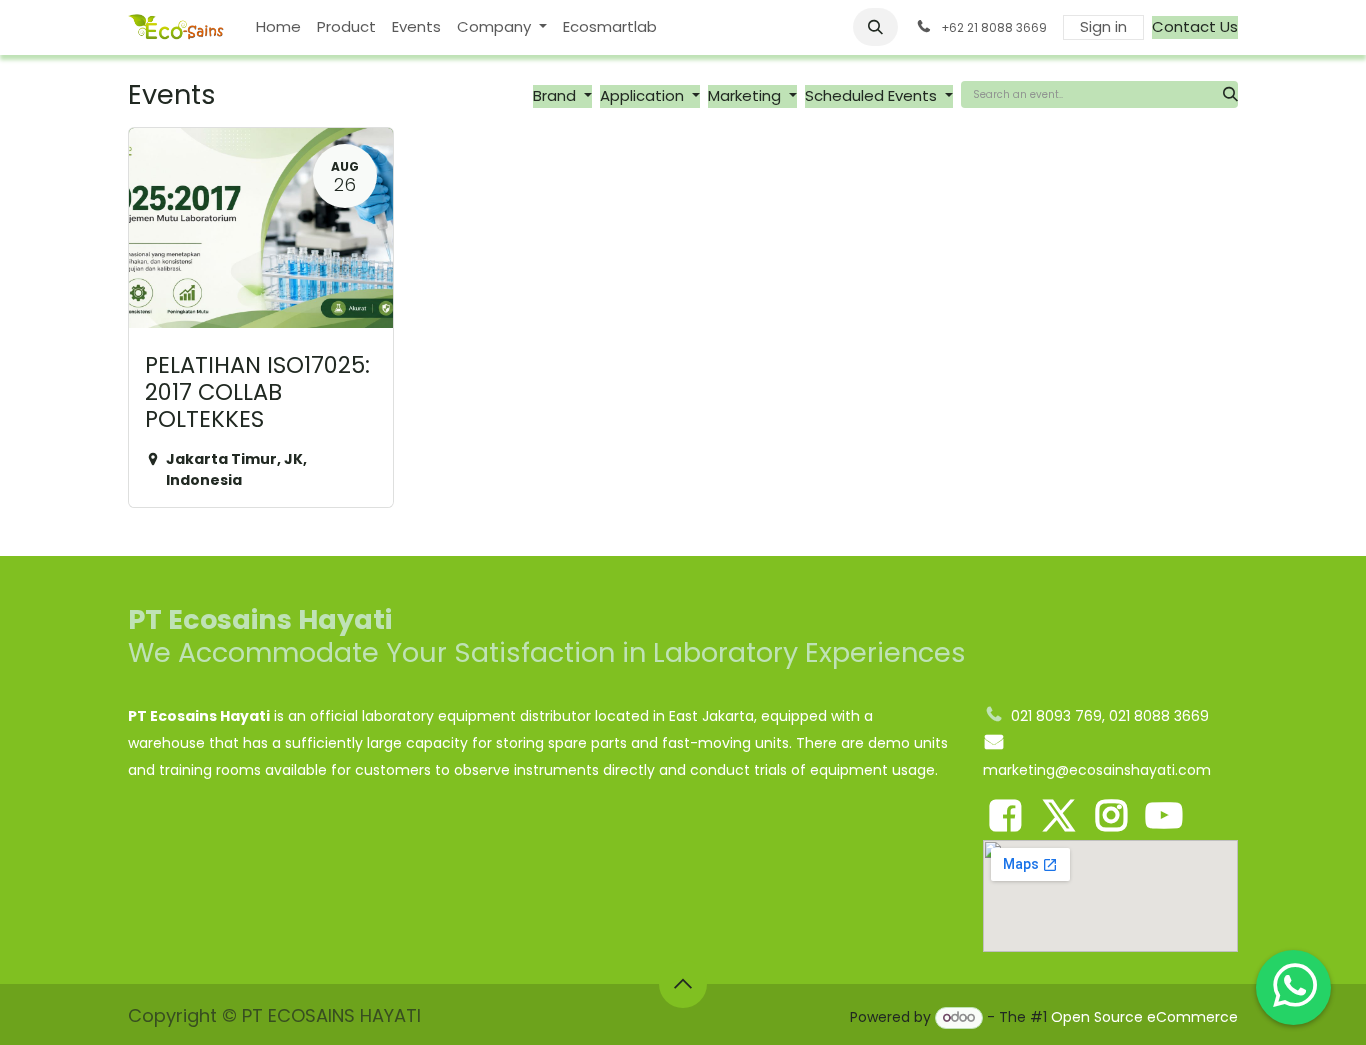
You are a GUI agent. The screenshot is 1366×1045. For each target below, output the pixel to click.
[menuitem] (278, 27)
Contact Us (1195, 26)
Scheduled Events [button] (873, 95)
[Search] (1230, 94)
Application (644, 95)
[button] (876, 27)
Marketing (746, 95)
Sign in (1103, 26)
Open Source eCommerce (1144, 1017)
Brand (556, 95)
